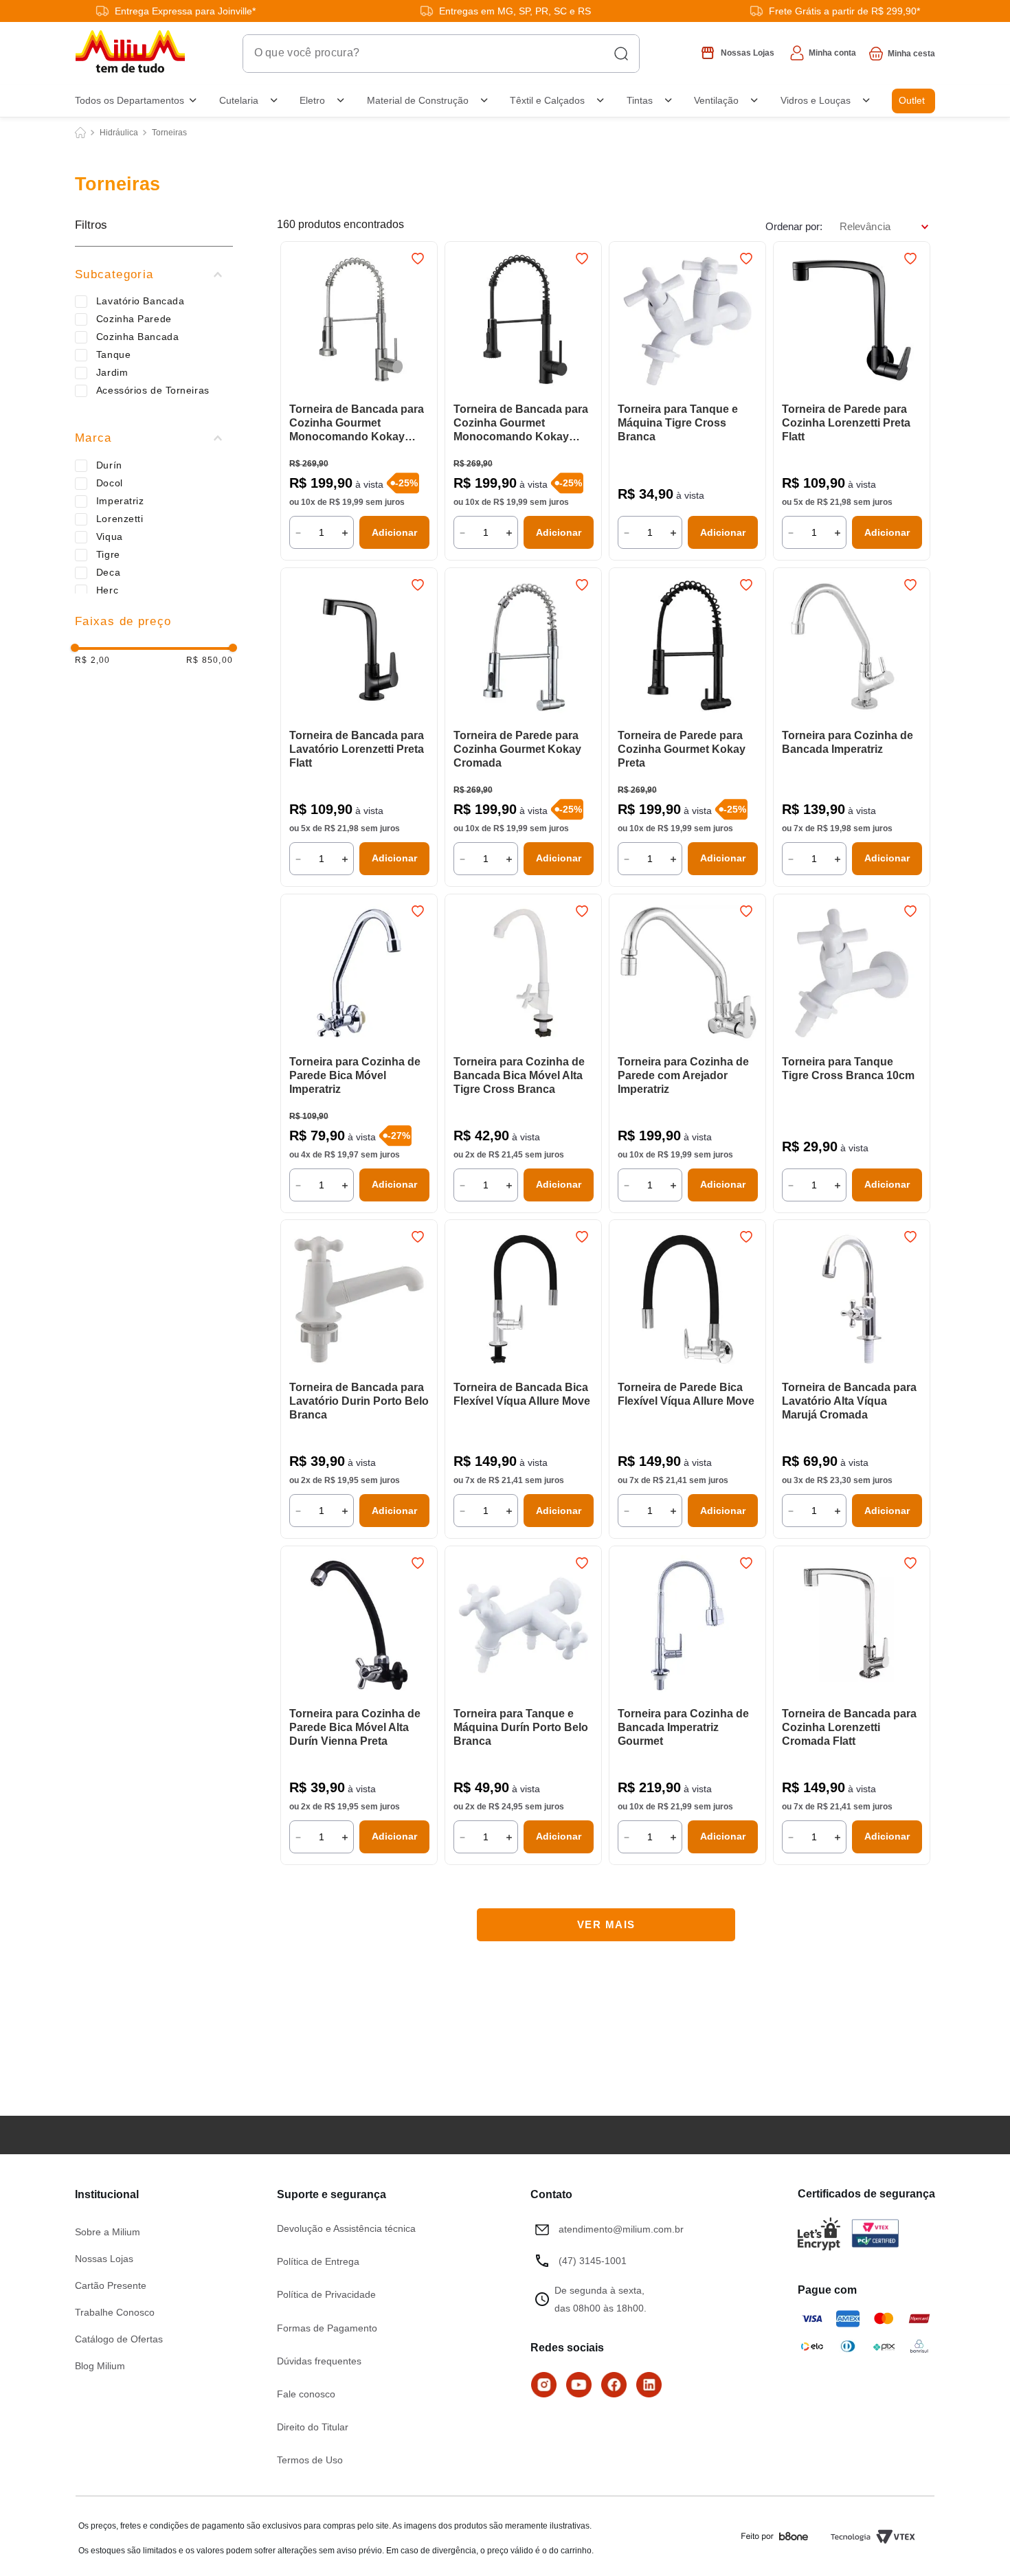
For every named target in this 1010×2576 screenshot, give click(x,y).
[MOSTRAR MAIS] (606, 1925)
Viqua (110, 536)
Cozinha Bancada (137, 337)
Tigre (108, 554)
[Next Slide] (585, 322)
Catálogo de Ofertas (119, 2339)
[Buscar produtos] (621, 54)
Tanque (113, 354)
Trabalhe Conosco (115, 2312)
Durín (109, 465)
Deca (108, 572)
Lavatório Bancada (141, 301)
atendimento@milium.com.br (621, 2229)
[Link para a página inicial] (80, 133)
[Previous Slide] (462, 322)
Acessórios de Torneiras (153, 390)
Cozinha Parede (134, 319)
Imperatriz (120, 501)
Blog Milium (100, 2366)
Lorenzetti (120, 519)
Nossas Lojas (104, 2259)
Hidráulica (119, 133)
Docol (110, 483)
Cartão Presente (111, 2285)
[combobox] (441, 54)
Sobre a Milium (108, 2232)
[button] (154, 275)
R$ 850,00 (210, 660)
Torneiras (169, 133)
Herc (107, 590)
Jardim (112, 372)
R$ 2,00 (92, 660)
